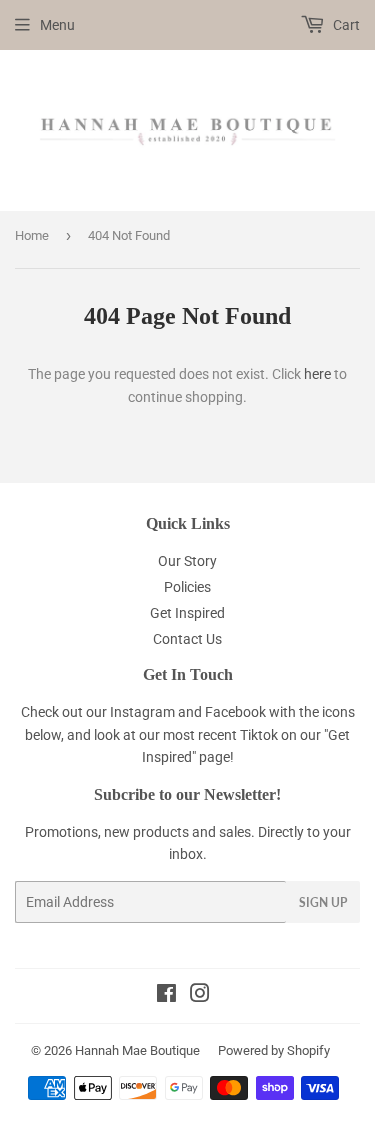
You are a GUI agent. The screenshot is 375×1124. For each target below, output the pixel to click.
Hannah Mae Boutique (137, 1050)
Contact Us (187, 639)
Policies (187, 587)
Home (32, 235)
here (317, 374)
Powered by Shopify (274, 1050)
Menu (57, 25)
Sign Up (323, 902)
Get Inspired (187, 613)
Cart (345, 25)
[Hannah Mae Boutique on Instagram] (200, 996)
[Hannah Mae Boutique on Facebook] (166, 996)
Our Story (187, 561)
